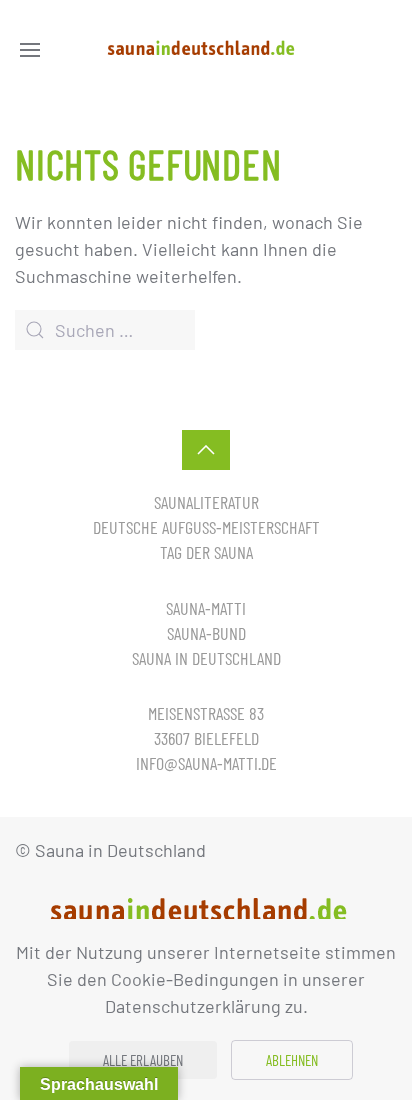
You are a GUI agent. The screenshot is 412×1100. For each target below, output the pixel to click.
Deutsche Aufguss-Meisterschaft (206, 527)
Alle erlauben (143, 1060)
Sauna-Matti (206, 608)
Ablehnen (292, 1060)
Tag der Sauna (206, 552)
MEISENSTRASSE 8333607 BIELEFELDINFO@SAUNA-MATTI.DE (206, 738)
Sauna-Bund (206, 633)
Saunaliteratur (206, 502)
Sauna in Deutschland (206, 658)
